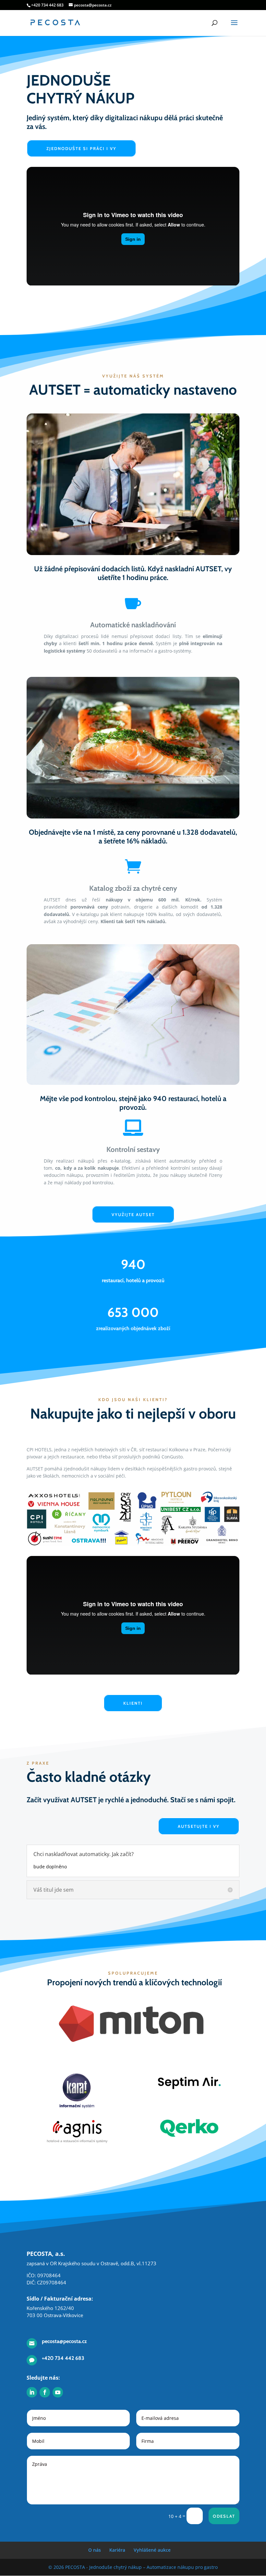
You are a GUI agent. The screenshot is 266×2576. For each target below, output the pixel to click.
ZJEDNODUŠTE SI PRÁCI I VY (81, 148)
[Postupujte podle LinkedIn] (32, 2392)
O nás (95, 2550)
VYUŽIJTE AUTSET (133, 1214)
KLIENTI (133, 1703)
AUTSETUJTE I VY (199, 1826)
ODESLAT (224, 2516)
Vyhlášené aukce (152, 2550)
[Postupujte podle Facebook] (45, 2392)
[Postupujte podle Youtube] (58, 2392)
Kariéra (117, 2550)
